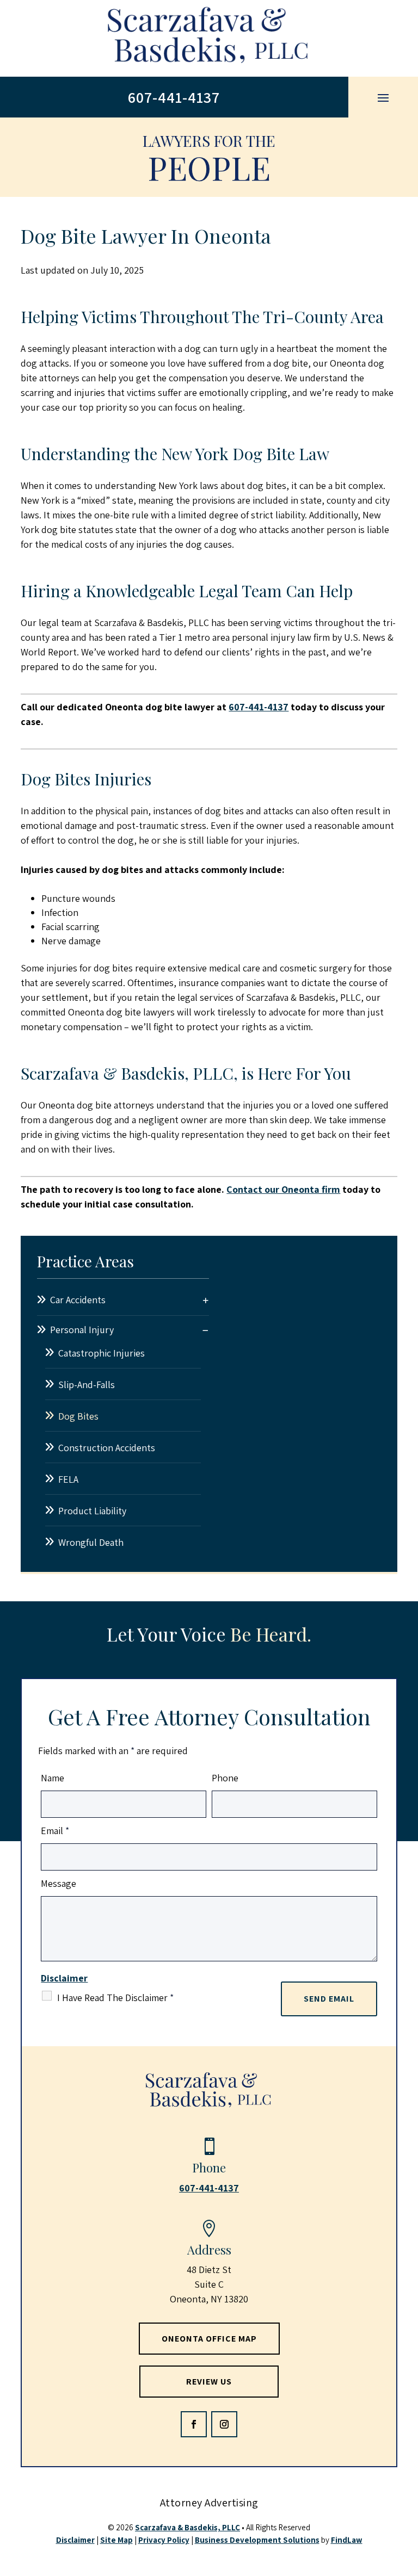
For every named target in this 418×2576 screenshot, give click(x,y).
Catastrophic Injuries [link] (102, 1353)
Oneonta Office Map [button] (209, 2339)
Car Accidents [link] (78, 1300)
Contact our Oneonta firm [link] (283, 1189)
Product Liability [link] (92, 1511)
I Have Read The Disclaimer (115, 1998)
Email (55, 1831)
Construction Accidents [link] (107, 1448)
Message (59, 1883)
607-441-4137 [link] (174, 97)
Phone (225, 1778)
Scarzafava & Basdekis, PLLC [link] (188, 2527)
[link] (209, 38)
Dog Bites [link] (78, 1416)
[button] (383, 97)
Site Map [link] (116, 2540)
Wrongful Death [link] (91, 1542)
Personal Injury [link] (82, 1330)
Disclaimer (64, 1978)
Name (53, 1778)
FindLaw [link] (347, 2540)
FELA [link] (68, 1479)
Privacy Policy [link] (164, 2540)
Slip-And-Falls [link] (87, 1385)
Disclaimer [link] (75, 2540)
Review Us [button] (209, 2382)
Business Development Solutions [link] (257, 2540)
